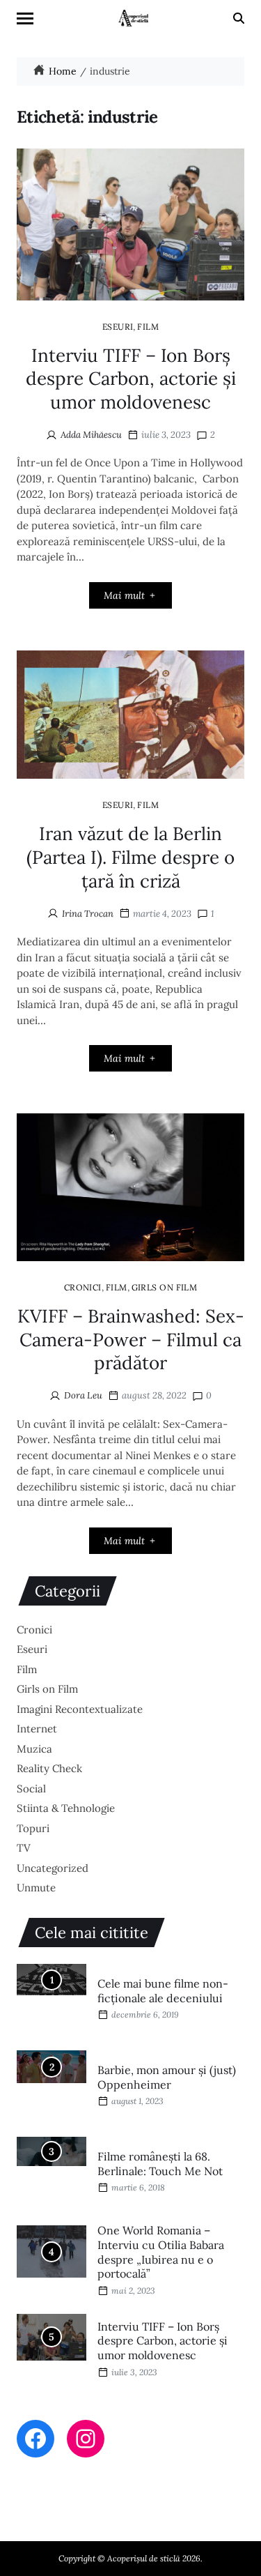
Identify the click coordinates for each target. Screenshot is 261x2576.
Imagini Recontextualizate (80, 1709)
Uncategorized (53, 1868)
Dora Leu (83, 1395)
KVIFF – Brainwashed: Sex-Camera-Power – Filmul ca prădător (131, 1340)
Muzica (34, 1749)
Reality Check (49, 1768)
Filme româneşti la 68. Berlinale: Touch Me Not (160, 2164)
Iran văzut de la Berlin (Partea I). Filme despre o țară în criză (130, 857)
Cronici (83, 1287)
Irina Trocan (88, 914)
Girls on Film (165, 1287)
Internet (37, 1729)
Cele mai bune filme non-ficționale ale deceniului (163, 1991)
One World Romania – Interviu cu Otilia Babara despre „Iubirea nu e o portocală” (161, 2252)
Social (31, 1789)
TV (24, 1848)
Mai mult (124, 595)
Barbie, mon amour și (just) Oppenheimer (167, 2077)
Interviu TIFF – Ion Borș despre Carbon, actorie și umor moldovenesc (131, 379)
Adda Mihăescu (91, 435)
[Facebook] (35, 2439)
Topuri (33, 1828)
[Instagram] (86, 2439)
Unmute (36, 1888)
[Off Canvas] (25, 18)
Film (148, 326)
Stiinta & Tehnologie (66, 1808)
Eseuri (118, 326)
